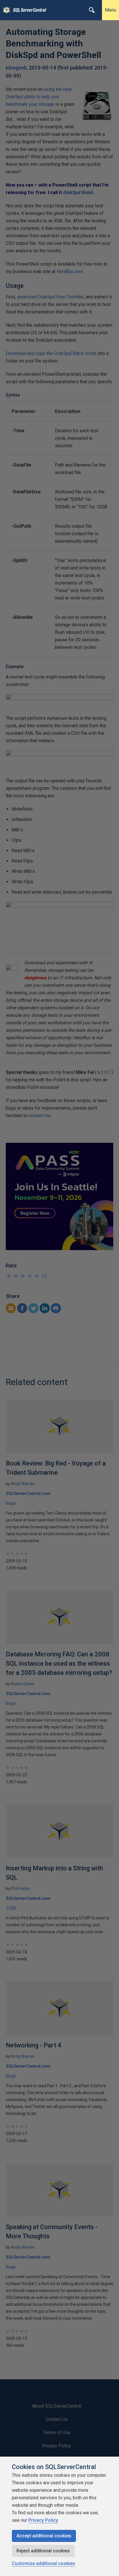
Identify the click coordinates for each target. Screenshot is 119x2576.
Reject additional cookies (43, 2551)
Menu (110, 10)
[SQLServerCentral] (5, 10)
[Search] (92, 10)
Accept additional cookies (44, 2536)
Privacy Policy (43, 2520)
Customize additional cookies (43, 2563)
